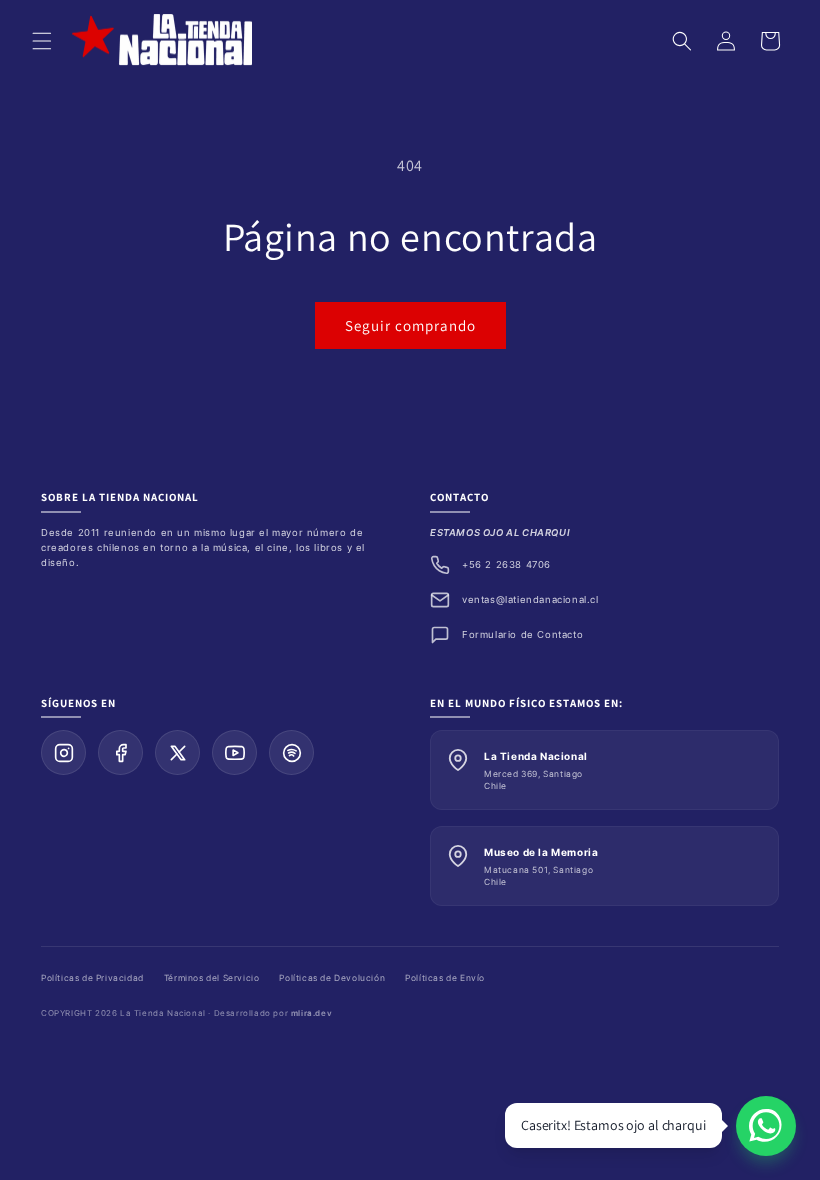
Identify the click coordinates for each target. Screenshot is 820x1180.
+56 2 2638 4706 (506, 564)
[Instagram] (63, 752)
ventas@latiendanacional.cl (530, 599)
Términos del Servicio (212, 978)
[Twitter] (177, 752)
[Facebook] (120, 752)
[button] (42, 41)
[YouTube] (234, 752)
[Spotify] (291, 752)
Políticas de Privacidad (92, 978)
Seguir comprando (410, 325)
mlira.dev (311, 1013)
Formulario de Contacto (522, 634)
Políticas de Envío (445, 978)
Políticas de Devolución (332, 978)
